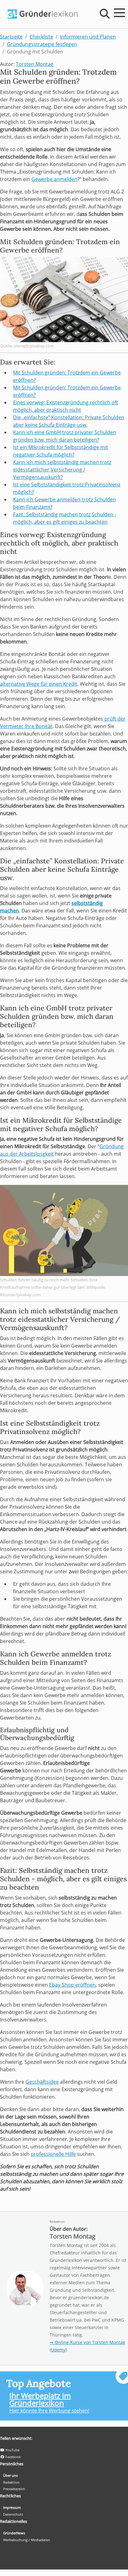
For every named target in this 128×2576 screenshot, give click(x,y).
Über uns (10, 2475)
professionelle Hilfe (53, 2154)
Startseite (11, 37)
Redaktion (57, 2221)
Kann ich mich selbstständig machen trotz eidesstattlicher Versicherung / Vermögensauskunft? (62, 470)
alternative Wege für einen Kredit (39, 684)
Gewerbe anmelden (54, 179)
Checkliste (41, 37)
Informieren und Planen (88, 37)
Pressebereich (14, 2489)
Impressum (12, 2507)
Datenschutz (13, 2514)
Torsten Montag (35, 64)
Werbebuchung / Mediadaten (27, 2540)
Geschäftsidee (42, 2082)
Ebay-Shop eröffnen (72, 1985)
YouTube (12, 2450)
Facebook (13, 2457)
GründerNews (14, 2533)
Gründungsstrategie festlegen (42, 44)
